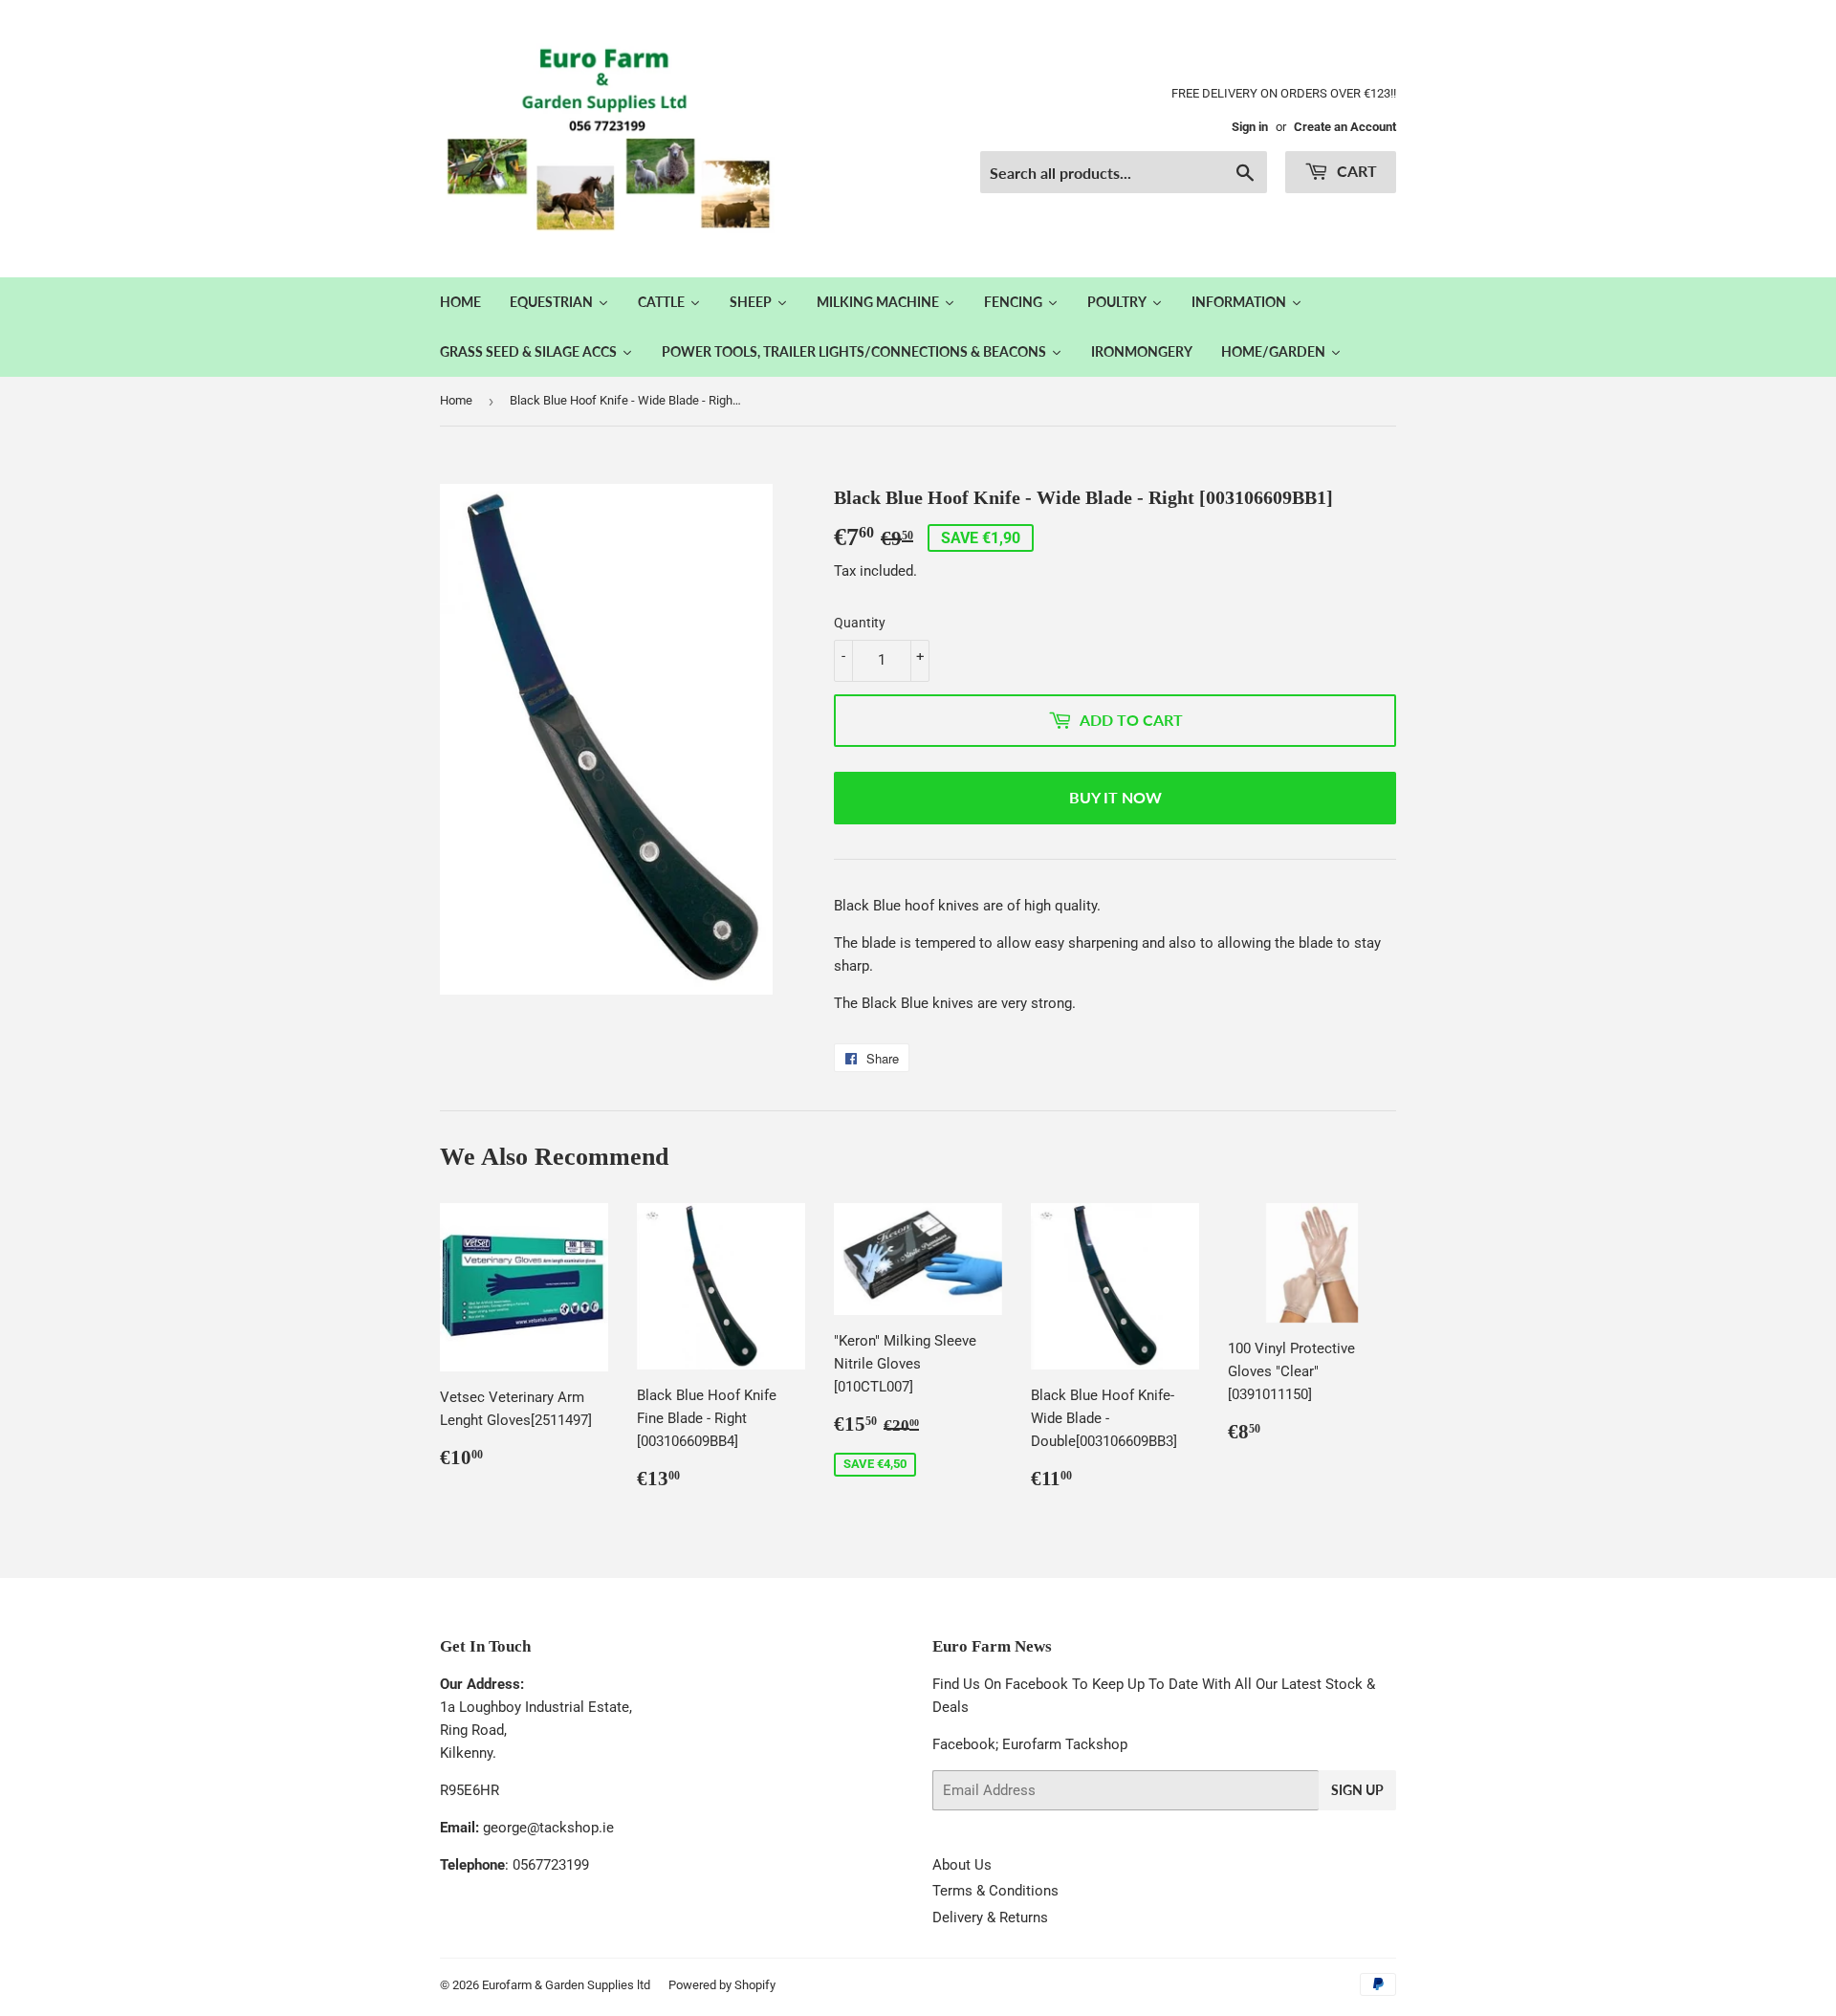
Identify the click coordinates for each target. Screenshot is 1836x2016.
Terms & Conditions (995, 1891)
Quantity (860, 623)
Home (456, 400)
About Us (962, 1865)
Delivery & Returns (990, 1917)
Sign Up (1357, 1790)
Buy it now (1115, 797)
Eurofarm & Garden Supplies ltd (566, 1985)
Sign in (1250, 127)
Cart (1355, 171)
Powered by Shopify (722, 1985)
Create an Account (1345, 127)
